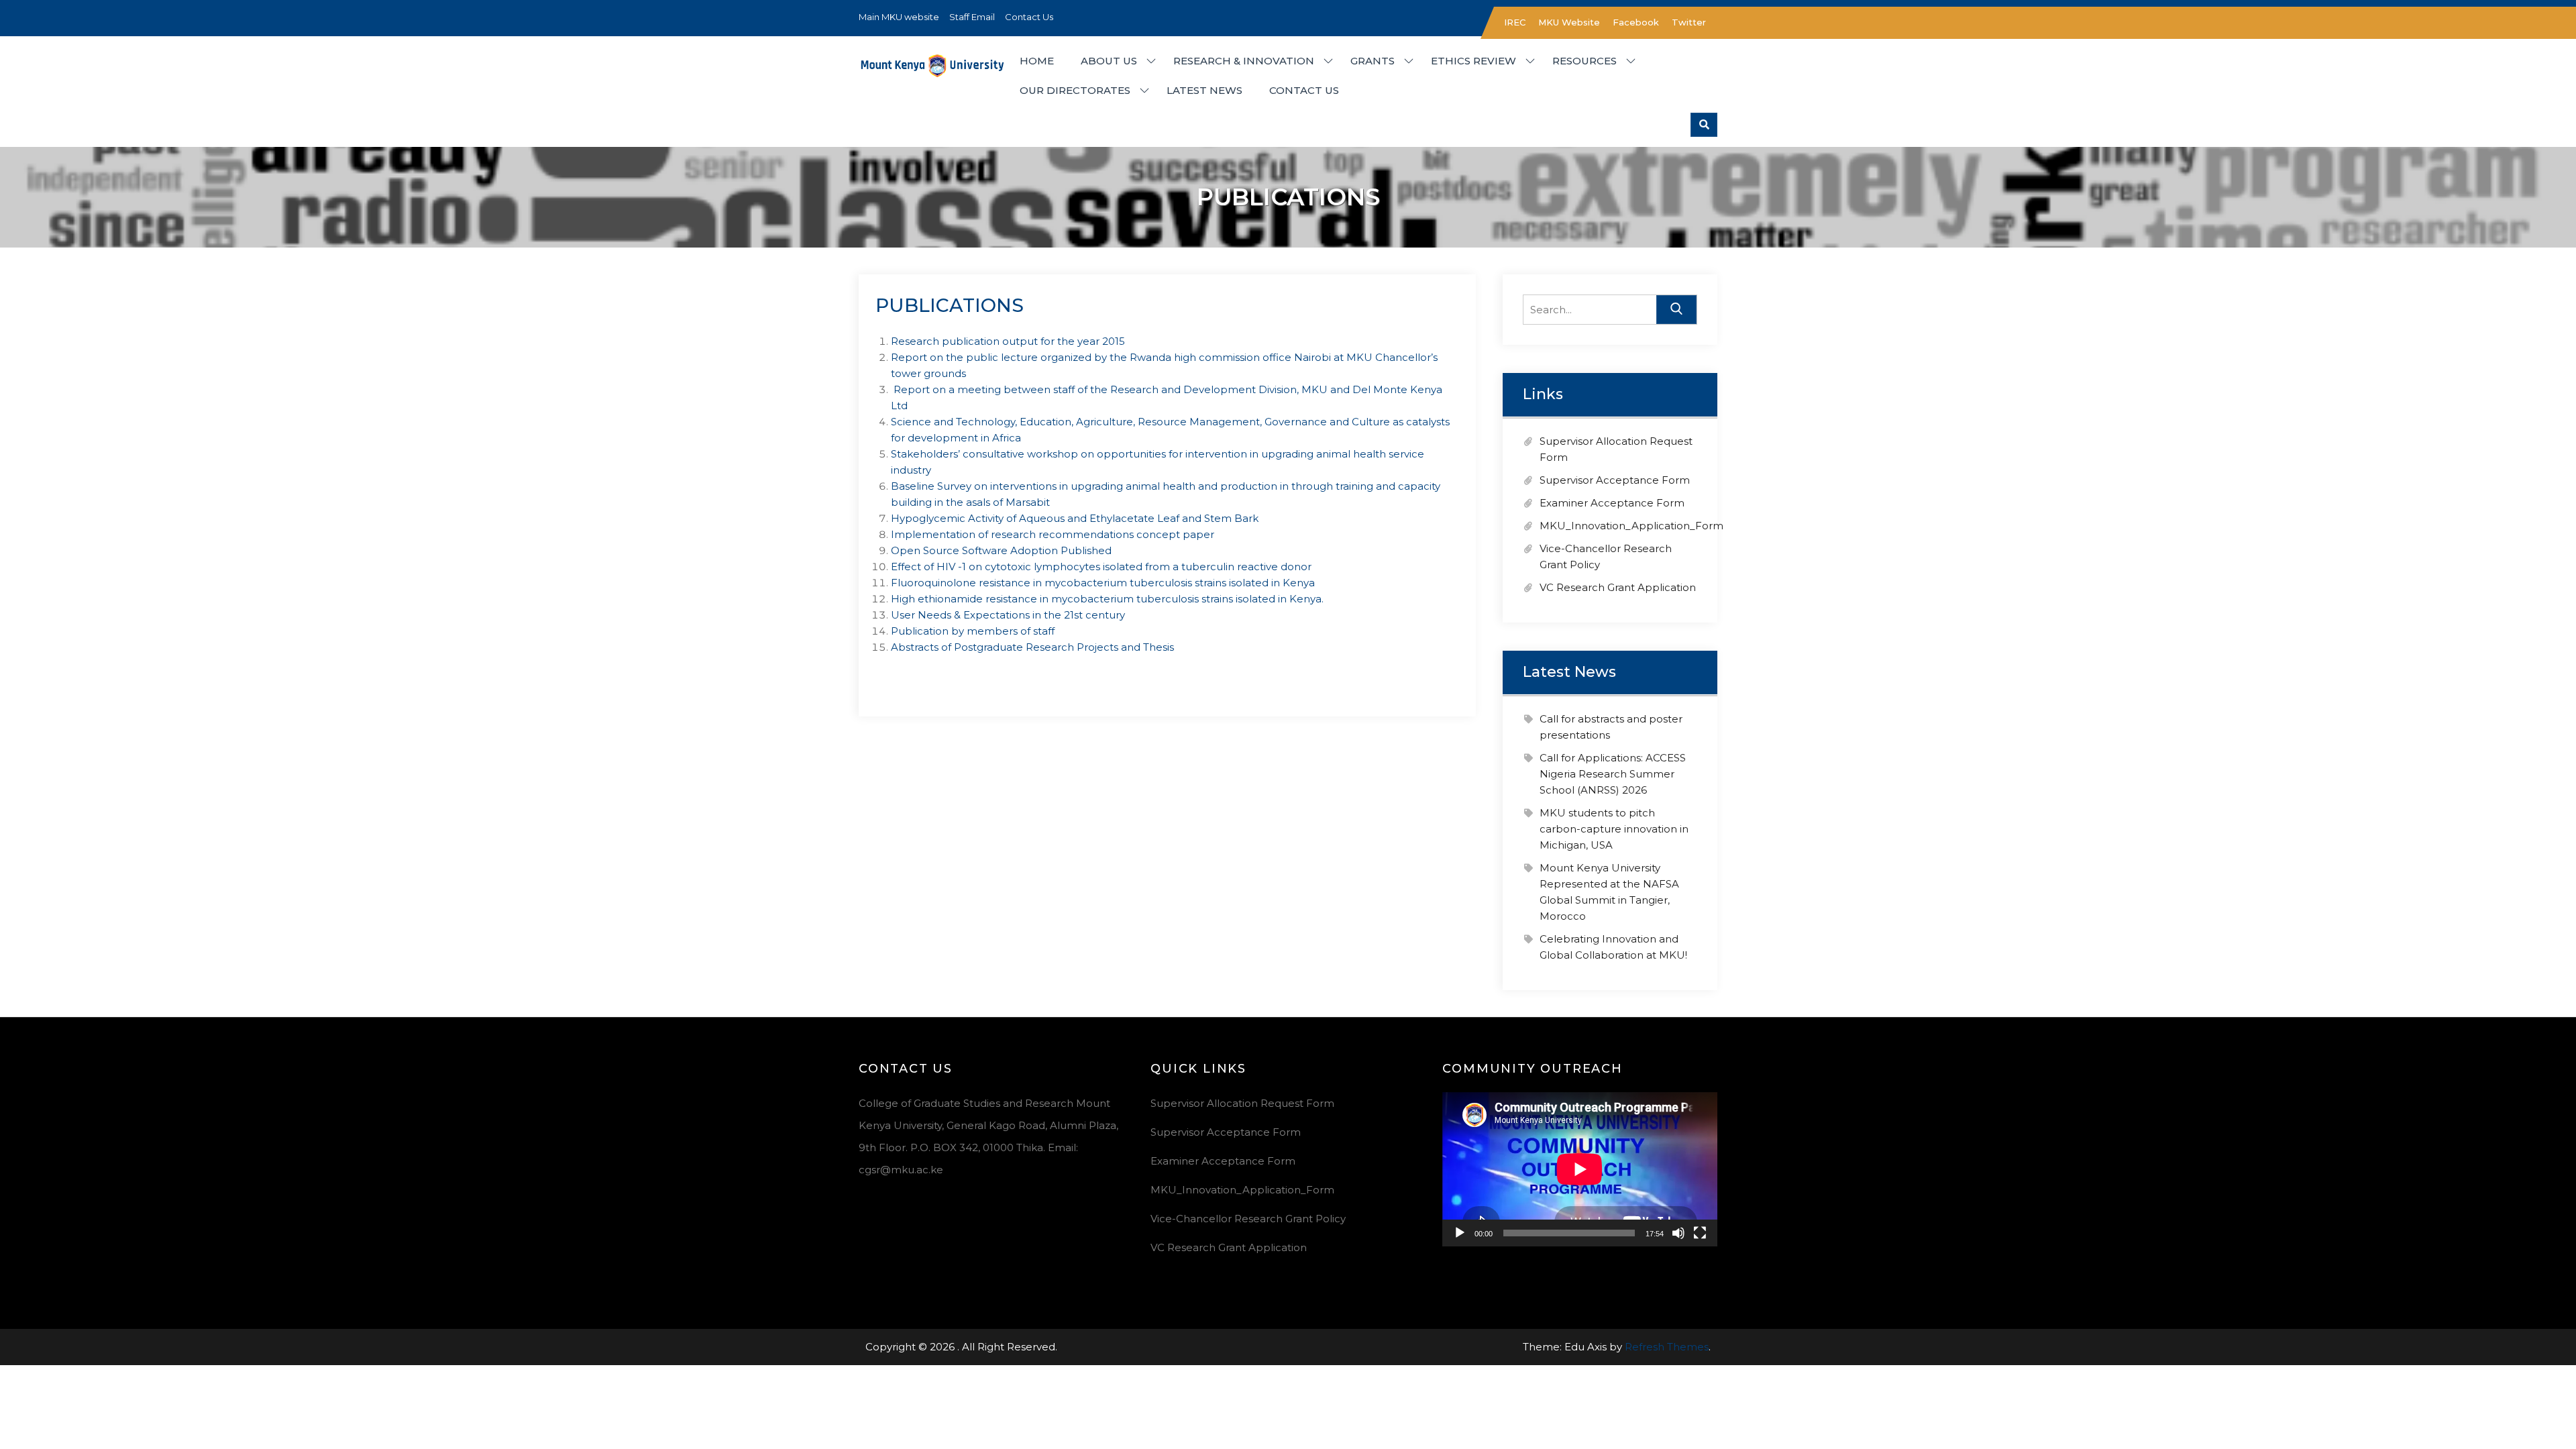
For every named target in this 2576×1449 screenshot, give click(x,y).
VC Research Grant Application (1618, 587)
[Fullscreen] (1700, 1233)
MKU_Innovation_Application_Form (1631, 526)
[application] (1580, 1169)
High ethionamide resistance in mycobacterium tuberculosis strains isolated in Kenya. (1107, 599)
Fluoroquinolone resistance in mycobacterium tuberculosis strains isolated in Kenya (1103, 583)
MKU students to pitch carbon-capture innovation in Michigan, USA (1614, 829)
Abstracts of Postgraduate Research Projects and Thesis (1032, 647)
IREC (1515, 22)
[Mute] (1678, 1233)
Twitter (1689, 22)
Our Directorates (1075, 90)
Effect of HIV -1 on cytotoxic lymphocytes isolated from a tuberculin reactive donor (1101, 567)
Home (1037, 61)
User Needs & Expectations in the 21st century (1008, 615)
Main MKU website (899, 17)
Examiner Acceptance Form (1612, 503)
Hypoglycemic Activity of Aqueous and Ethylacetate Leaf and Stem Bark (1075, 518)
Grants (1373, 61)
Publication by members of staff (973, 631)
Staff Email (972, 17)
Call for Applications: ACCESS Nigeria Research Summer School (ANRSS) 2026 (1613, 774)
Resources (1585, 61)
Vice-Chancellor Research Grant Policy (1248, 1219)
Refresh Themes (1667, 1347)
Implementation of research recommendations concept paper (1053, 534)
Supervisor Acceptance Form (1615, 480)
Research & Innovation (1244, 61)
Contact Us (1029, 17)
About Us (1109, 61)
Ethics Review (1473, 61)
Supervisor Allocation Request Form (1242, 1103)
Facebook (1636, 22)
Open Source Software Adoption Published (1001, 550)
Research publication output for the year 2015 (1008, 341)
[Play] (1460, 1233)
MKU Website (1569, 22)
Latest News (1204, 90)
